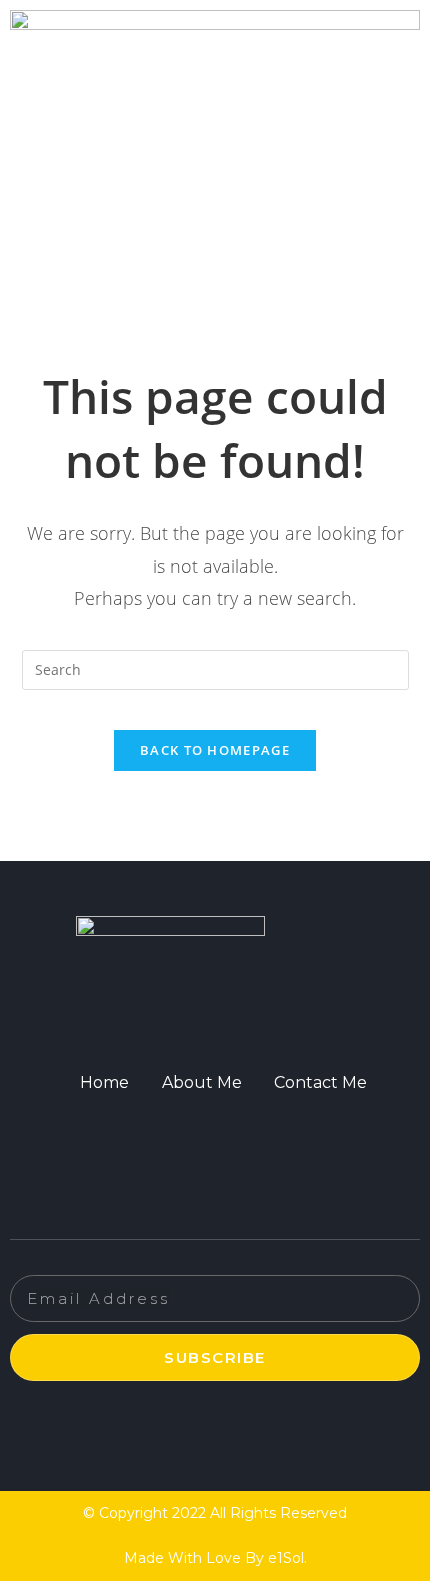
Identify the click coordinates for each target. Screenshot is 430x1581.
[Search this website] (215, 667)
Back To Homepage (215, 750)
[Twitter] (190, 1136)
